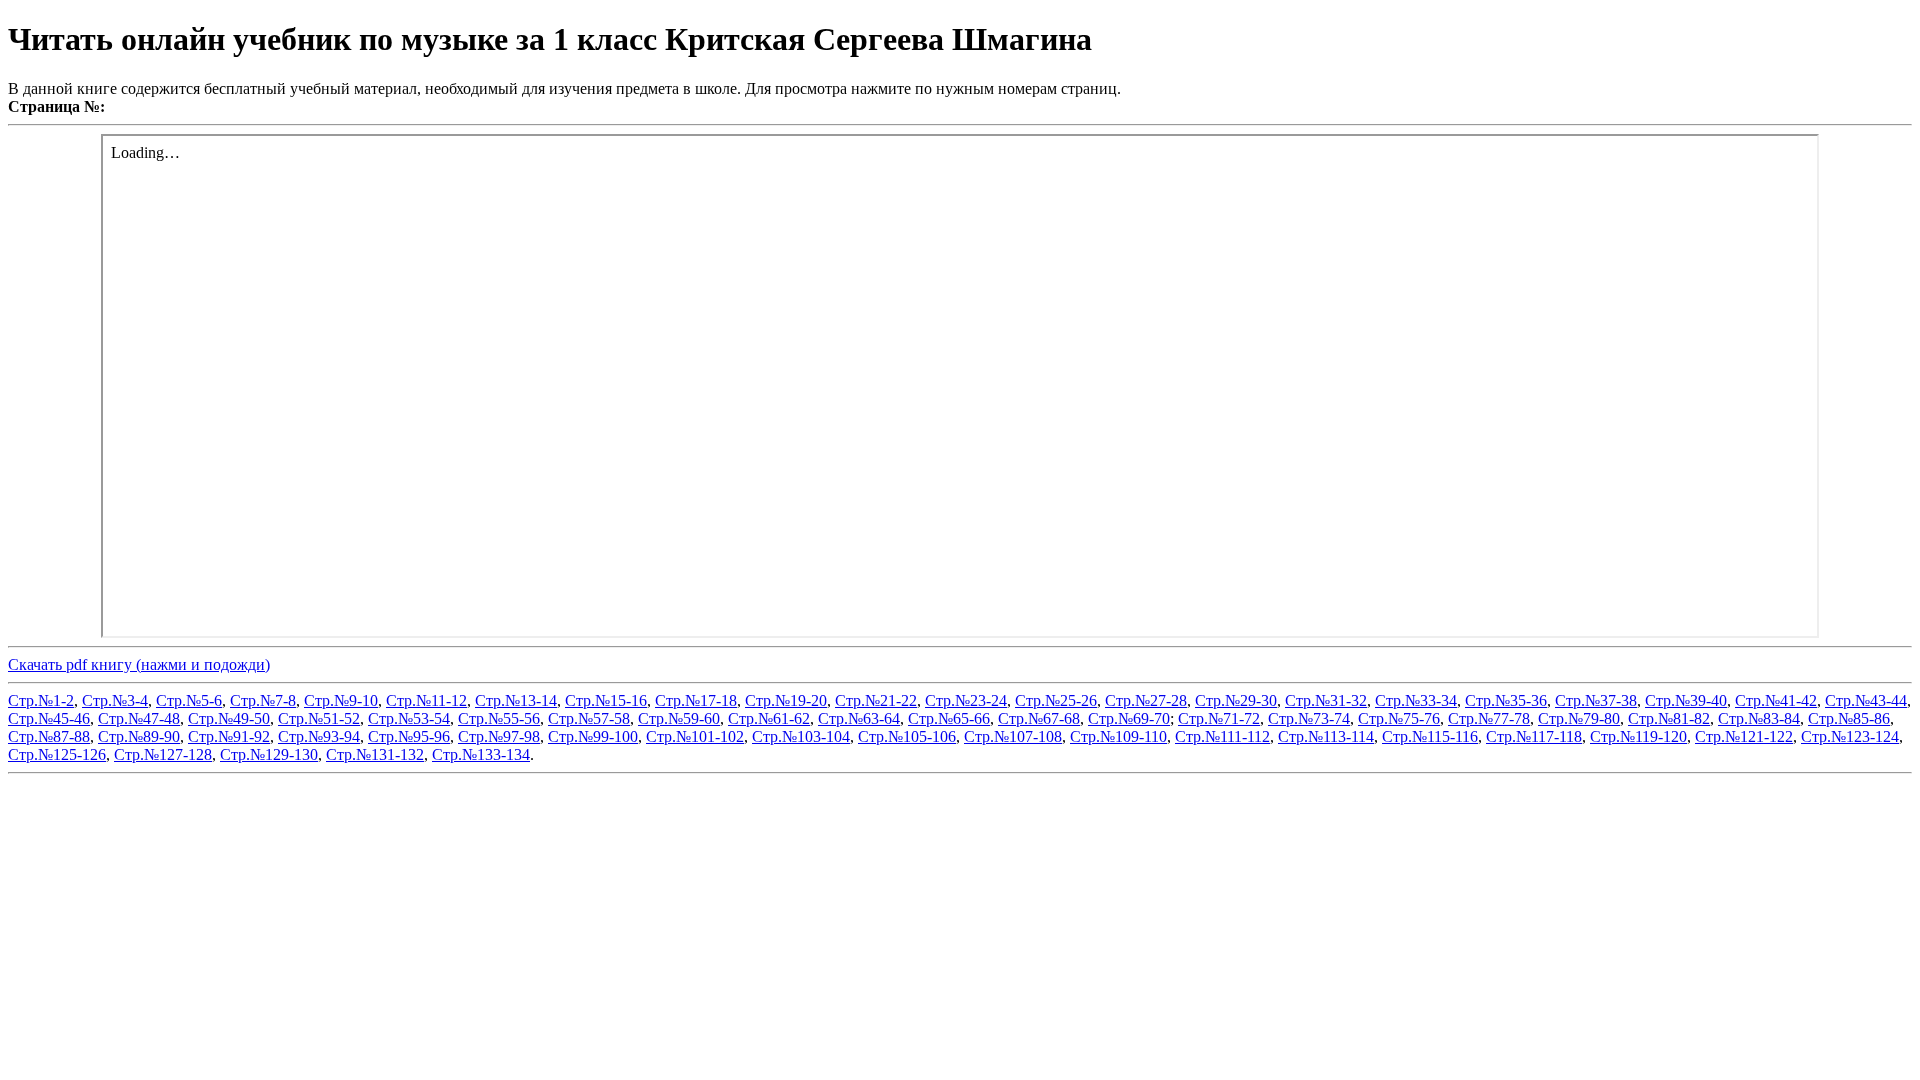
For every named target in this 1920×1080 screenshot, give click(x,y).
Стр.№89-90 (139, 736)
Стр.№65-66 (949, 718)
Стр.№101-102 (695, 736)
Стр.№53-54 (409, 718)
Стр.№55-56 (499, 718)
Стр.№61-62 (769, 718)
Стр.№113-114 (1326, 736)
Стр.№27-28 (1146, 700)
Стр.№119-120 (1638, 736)
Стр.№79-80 (1579, 718)
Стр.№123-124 (1850, 736)
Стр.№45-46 (49, 718)
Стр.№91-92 (229, 736)
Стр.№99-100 (593, 736)
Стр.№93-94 (319, 736)
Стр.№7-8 (263, 700)
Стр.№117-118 (1534, 736)
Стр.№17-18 (696, 700)
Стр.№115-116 (1430, 736)
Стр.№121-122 (1744, 736)
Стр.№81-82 (1669, 718)
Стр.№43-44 (1866, 700)
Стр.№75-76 (1399, 718)
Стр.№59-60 (679, 718)
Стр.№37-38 (1596, 700)
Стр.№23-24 (966, 700)
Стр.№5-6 (189, 700)
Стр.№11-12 (426, 700)
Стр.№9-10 (341, 700)
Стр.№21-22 (876, 700)
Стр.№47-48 (139, 718)
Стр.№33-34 (1416, 700)
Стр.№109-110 (1118, 736)
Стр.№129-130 (269, 754)
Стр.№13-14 (516, 700)
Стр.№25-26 (1056, 700)
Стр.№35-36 (1506, 700)
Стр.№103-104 (801, 736)
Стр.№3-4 (115, 700)
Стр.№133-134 (481, 754)
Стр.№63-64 (859, 718)
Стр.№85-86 (1849, 718)
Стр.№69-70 (1129, 718)
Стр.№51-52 (319, 718)
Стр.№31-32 (1326, 700)
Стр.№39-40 (1686, 700)
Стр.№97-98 (499, 736)
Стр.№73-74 (1309, 718)
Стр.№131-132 (375, 754)
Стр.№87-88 (49, 736)
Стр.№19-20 (786, 700)
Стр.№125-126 (57, 754)
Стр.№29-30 (1236, 700)
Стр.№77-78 (1489, 718)
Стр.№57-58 (589, 718)
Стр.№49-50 (229, 718)
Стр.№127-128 (163, 754)
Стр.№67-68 (1039, 718)
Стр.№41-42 (1776, 700)
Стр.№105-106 (907, 736)
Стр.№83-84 (1759, 718)
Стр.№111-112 (1222, 736)
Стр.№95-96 (409, 736)
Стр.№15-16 (606, 700)
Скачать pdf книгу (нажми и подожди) (139, 664)
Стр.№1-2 (41, 700)
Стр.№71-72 (1219, 718)
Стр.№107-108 (1013, 736)
